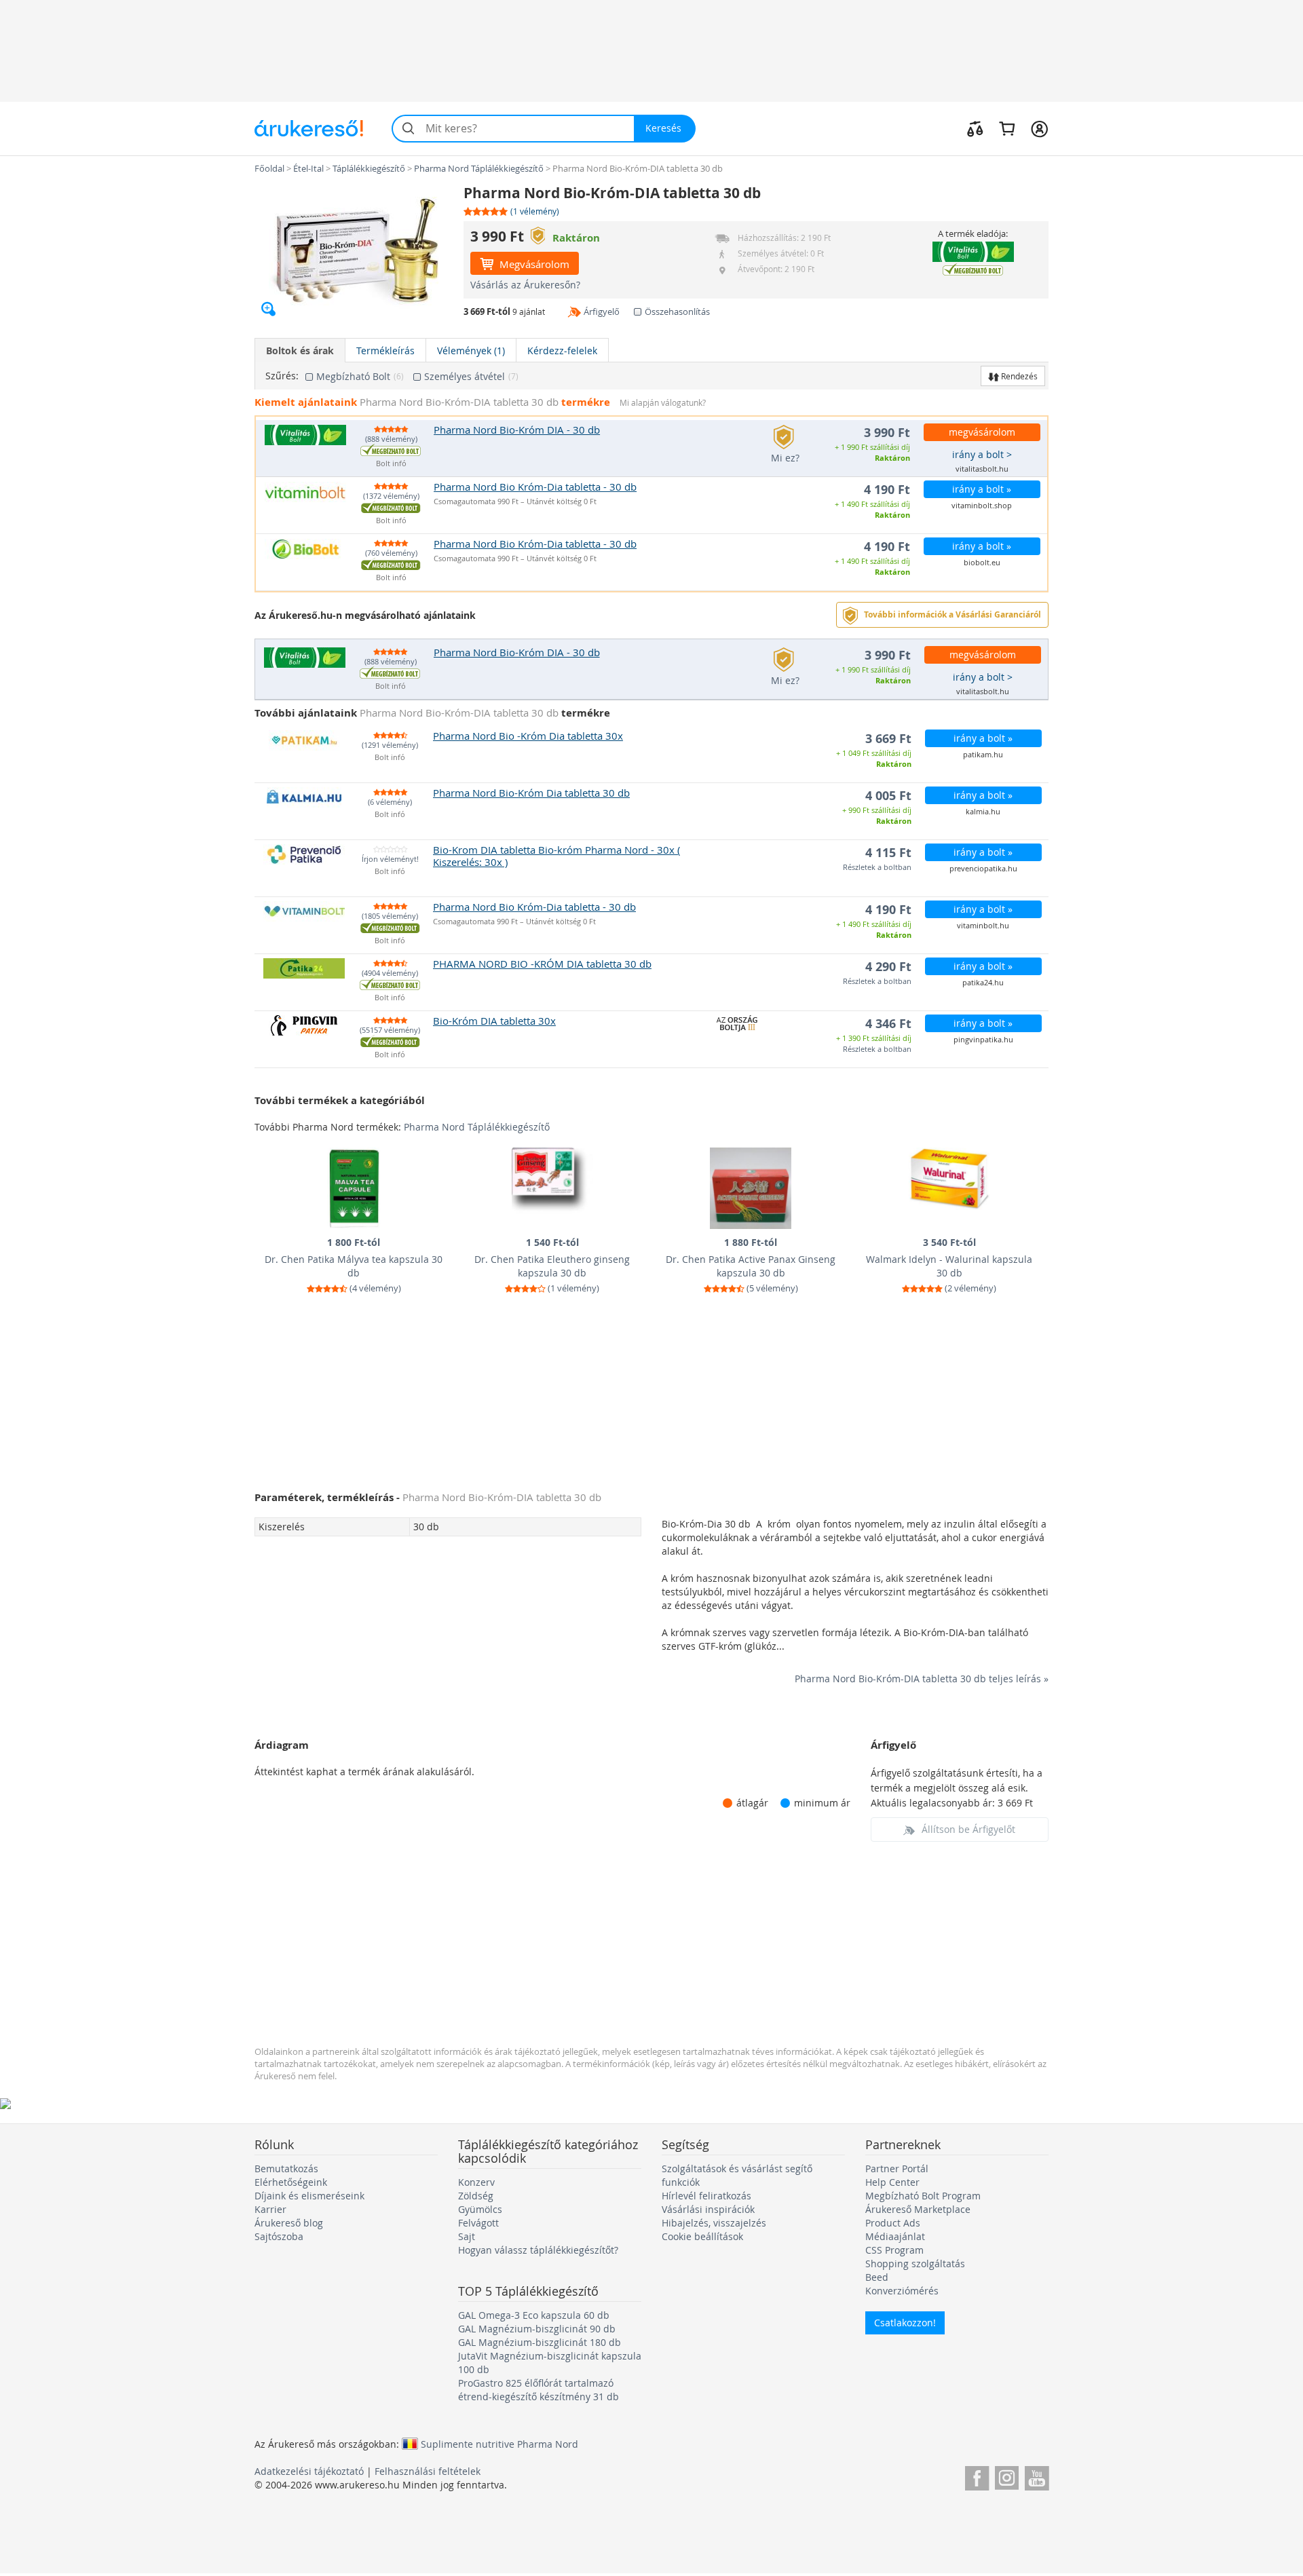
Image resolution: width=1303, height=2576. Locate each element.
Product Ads (893, 2223)
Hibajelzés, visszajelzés (714, 2223)
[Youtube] (1037, 2476)
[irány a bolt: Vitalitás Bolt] (973, 252)
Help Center (892, 2182)
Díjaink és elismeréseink (309, 2196)
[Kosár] (1007, 128)
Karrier (270, 2209)
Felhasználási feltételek (428, 2471)
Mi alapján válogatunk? (663, 403)
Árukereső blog (289, 2223)
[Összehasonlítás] (975, 128)
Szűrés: (282, 376)
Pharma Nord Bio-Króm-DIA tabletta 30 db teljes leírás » (922, 1679)
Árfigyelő (602, 311)
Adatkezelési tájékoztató (309, 2471)
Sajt (467, 2236)
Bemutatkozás (286, 2168)
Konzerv (476, 2182)
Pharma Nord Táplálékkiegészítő (477, 1127)
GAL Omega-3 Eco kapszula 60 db (534, 2315)
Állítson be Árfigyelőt (968, 1829)
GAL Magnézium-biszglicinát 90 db (537, 2329)
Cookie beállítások (702, 2236)
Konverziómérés (902, 2291)
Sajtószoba (279, 2236)
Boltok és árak (300, 351)
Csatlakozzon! (905, 2323)
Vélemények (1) (471, 351)
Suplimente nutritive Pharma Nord (499, 2444)
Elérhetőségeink (291, 2182)
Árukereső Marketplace (918, 2209)
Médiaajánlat (895, 2236)
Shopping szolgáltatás (915, 2264)
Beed (877, 2277)
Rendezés (1018, 376)
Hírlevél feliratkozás (706, 2196)
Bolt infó (391, 464)
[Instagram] (1007, 2476)
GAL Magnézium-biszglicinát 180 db (540, 2342)
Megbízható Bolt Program (923, 2196)
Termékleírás (385, 351)
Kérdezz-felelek (562, 351)
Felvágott (478, 2223)
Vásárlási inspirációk (708, 2209)
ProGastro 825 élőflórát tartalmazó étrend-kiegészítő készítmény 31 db (539, 2390)
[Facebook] (977, 2476)
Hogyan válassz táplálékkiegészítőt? (538, 2250)
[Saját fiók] (1039, 128)
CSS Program (894, 2250)
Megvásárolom (533, 264)
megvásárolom (982, 432)
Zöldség (476, 2196)
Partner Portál (897, 2168)
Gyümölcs (480, 2209)
